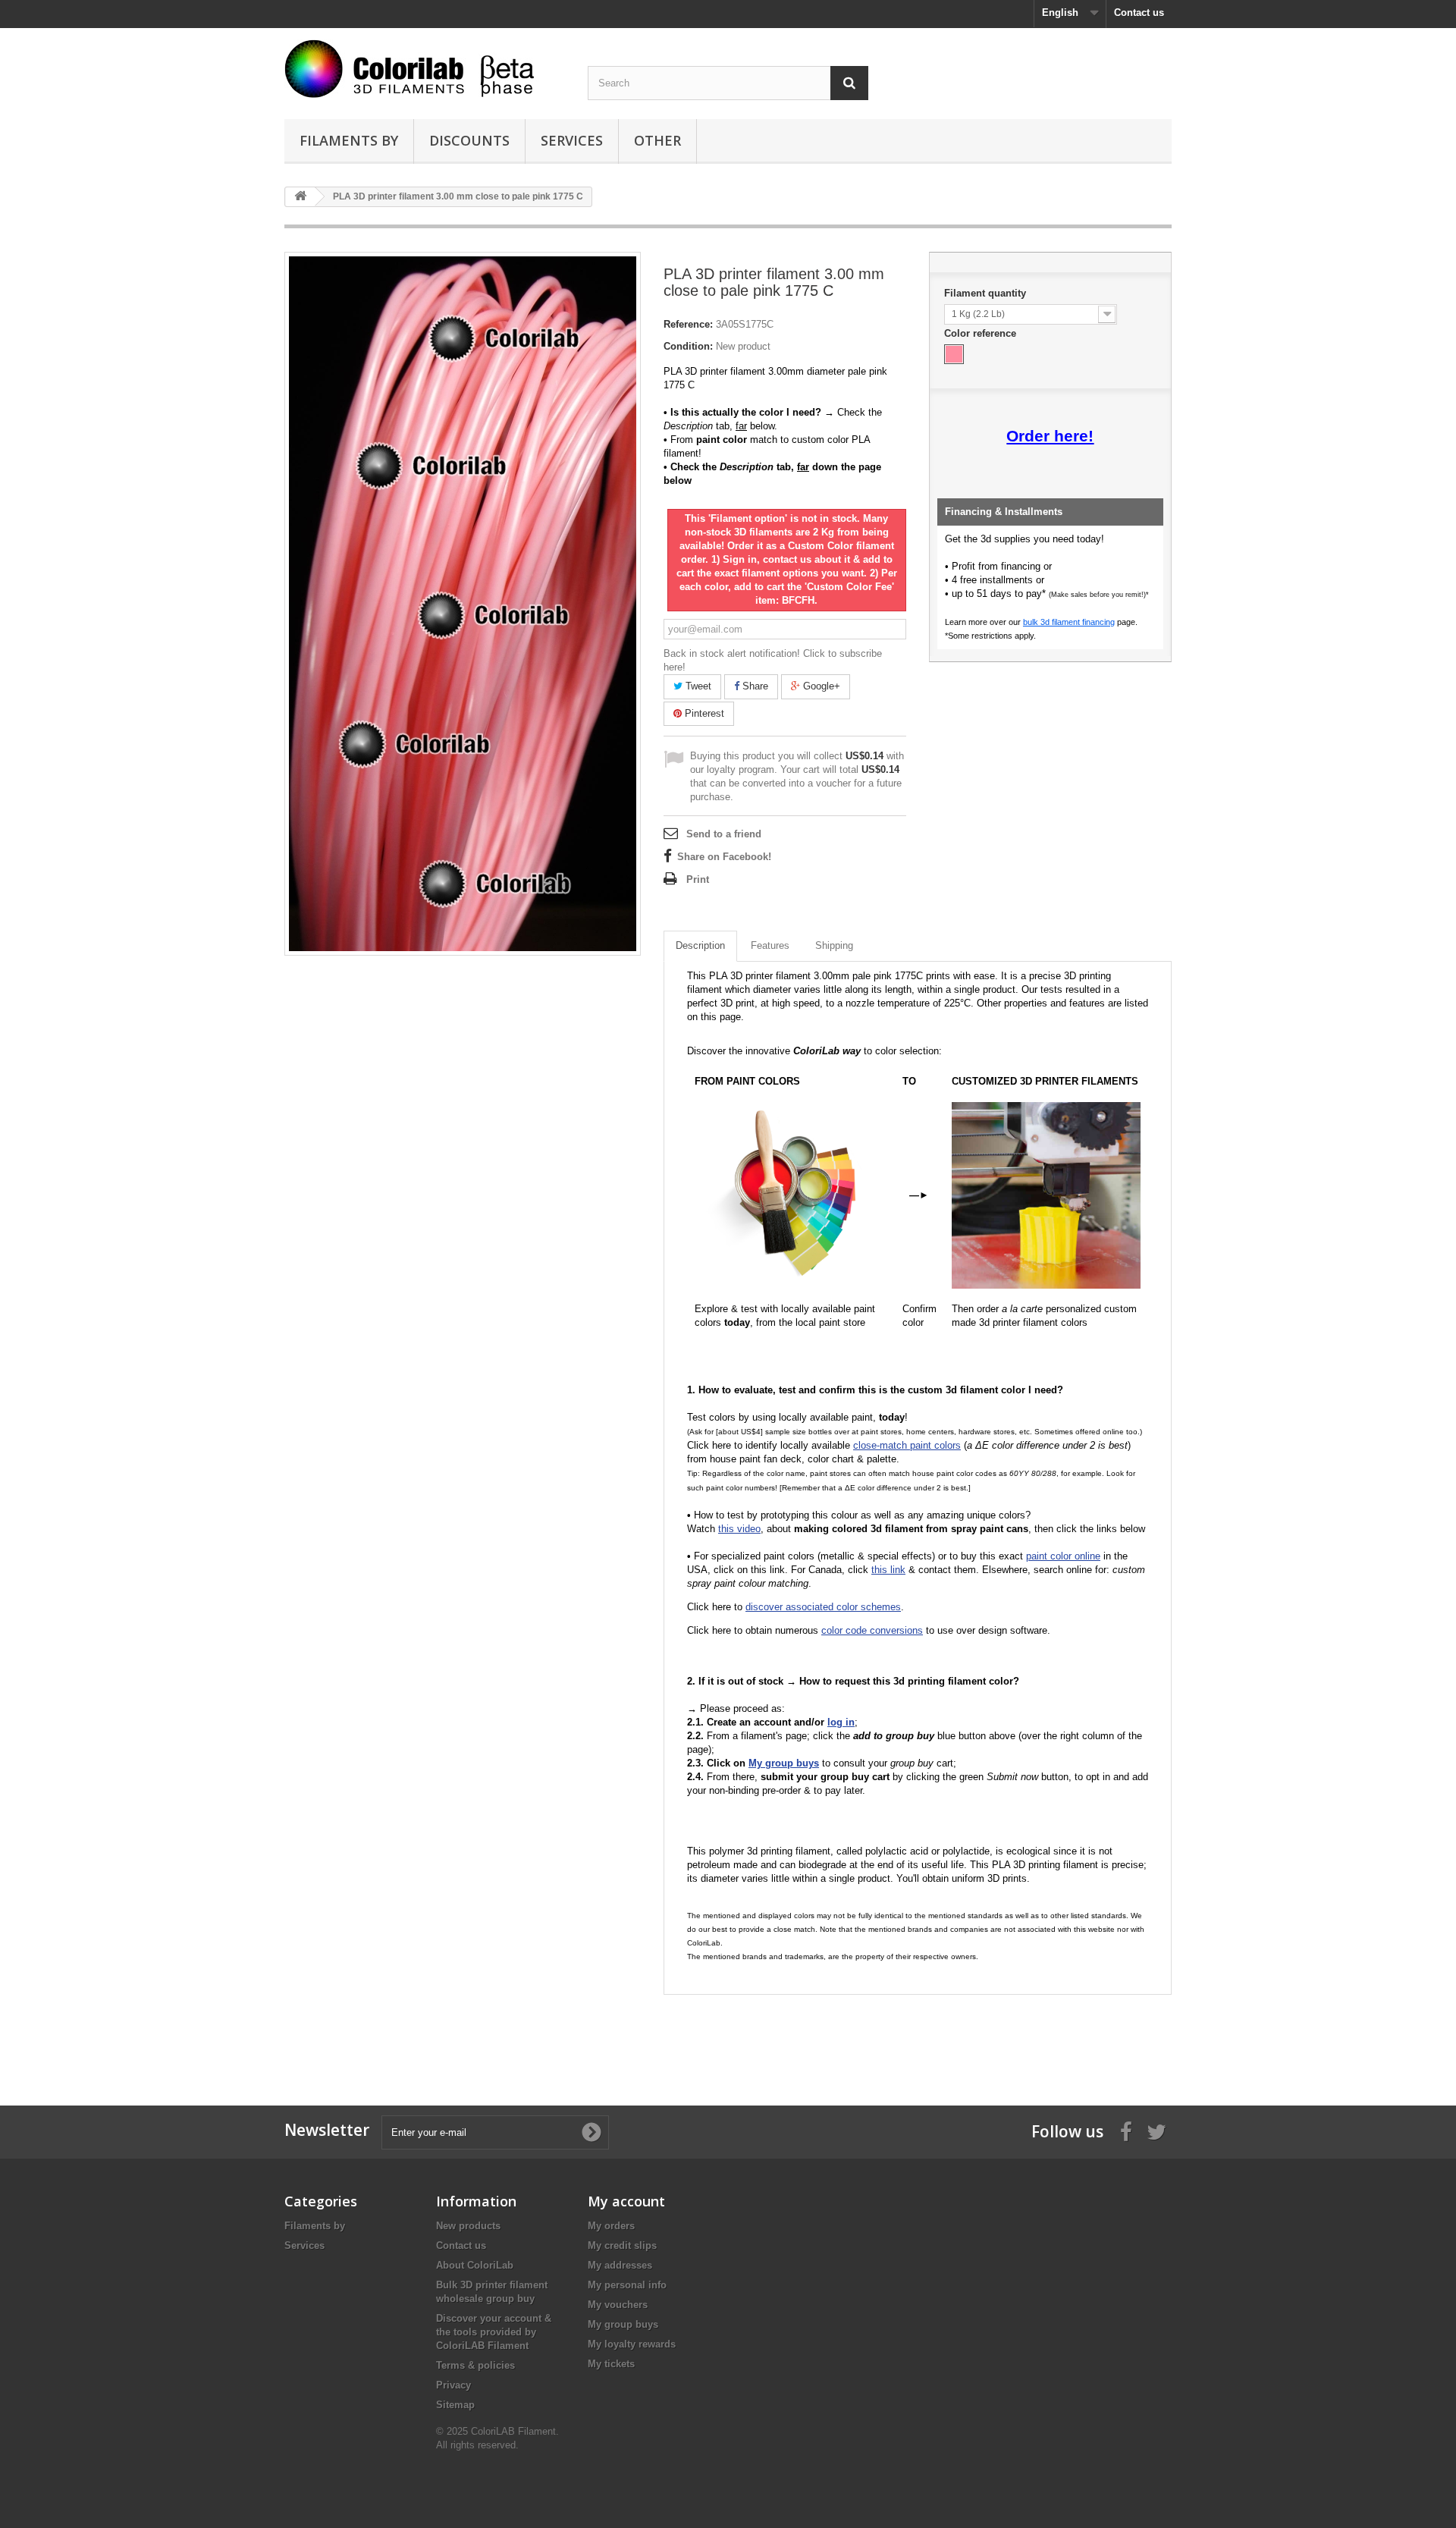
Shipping (834, 945)
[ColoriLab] (425, 69)
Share (754, 686)
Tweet (697, 686)
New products (468, 2226)
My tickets (611, 2364)
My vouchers (618, 2305)
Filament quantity (987, 293)
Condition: (688, 346)
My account (626, 2201)
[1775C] (954, 354)
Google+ (820, 686)
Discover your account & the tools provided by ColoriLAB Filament (494, 2332)
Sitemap (455, 2405)
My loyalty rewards (632, 2344)
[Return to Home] (300, 197)
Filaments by (349, 140)
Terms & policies (475, 2365)
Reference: (688, 324)
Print (698, 879)
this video (739, 1529)
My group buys (623, 2324)
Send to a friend (724, 834)
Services (572, 140)
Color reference (982, 333)
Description (700, 945)
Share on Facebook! (724, 857)
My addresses (620, 2265)
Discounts (469, 140)
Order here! (1050, 436)
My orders (611, 2226)
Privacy (453, 2385)
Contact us (1139, 13)
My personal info (627, 2285)
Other (657, 140)
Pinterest (703, 713)
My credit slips (622, 2245)
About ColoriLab (475, 2265)
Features (770, 945)
